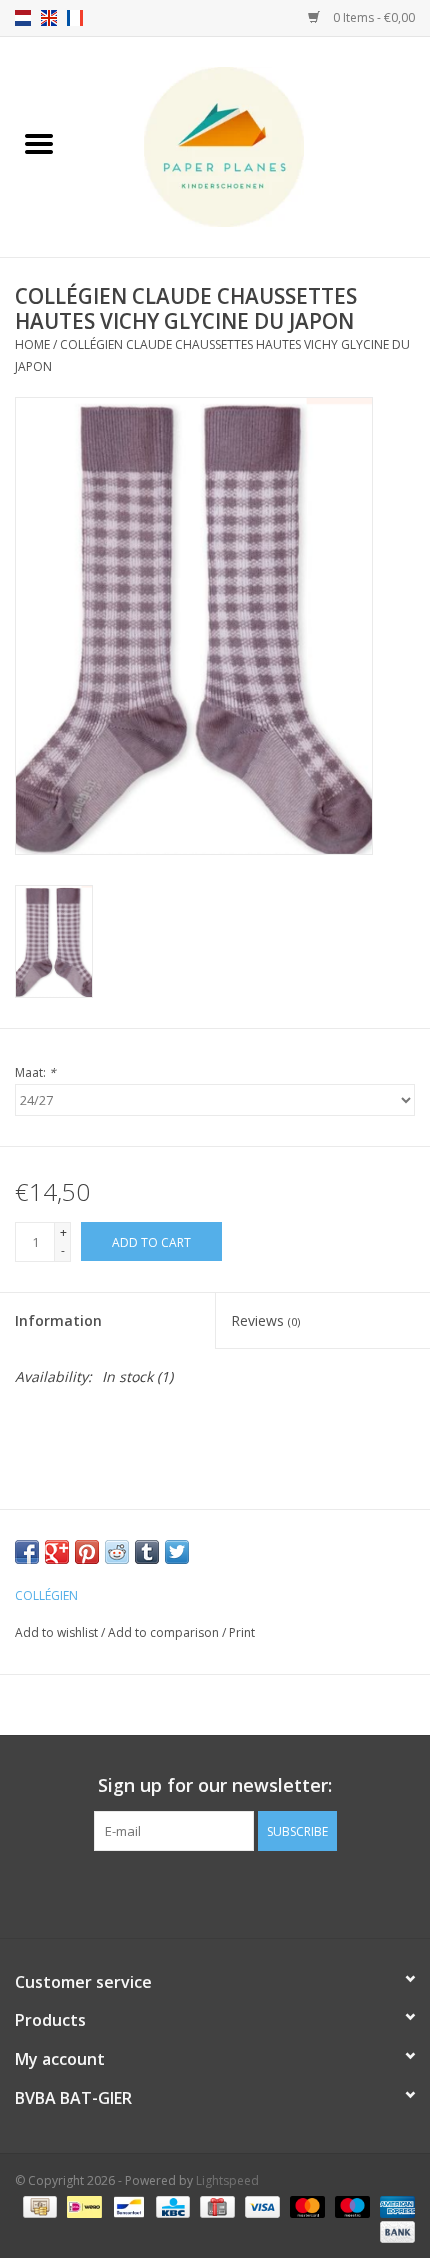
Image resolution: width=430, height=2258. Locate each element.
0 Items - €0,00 (372, 17)
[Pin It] (87, 1552)
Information (58, 1320)
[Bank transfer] (394, 2230)
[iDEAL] (82, 2205)
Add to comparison (165, 1632)
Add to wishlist (58, 1632)
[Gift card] (215, 2205)
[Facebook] (197, 1892)
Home (32, 344)
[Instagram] (233, 1892)
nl (23, 18)
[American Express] (394, 2205)
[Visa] (260, 2205)
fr (75, 18)
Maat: (35, 1072)
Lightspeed (227, 2180)
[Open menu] (39, 143)
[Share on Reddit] (117, 1552)
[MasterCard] (305, 2205)
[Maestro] (350, 2205)
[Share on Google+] (57, 1552)
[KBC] (171, 2205)
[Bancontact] (127, 2205)
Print (242, 1632)
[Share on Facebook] (27, 1552)
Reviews (265, 1320)
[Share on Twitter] (177, 1552)
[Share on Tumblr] (147, 1552)
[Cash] (38, 2205)
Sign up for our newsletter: (215, 1785)
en (49, 18)
